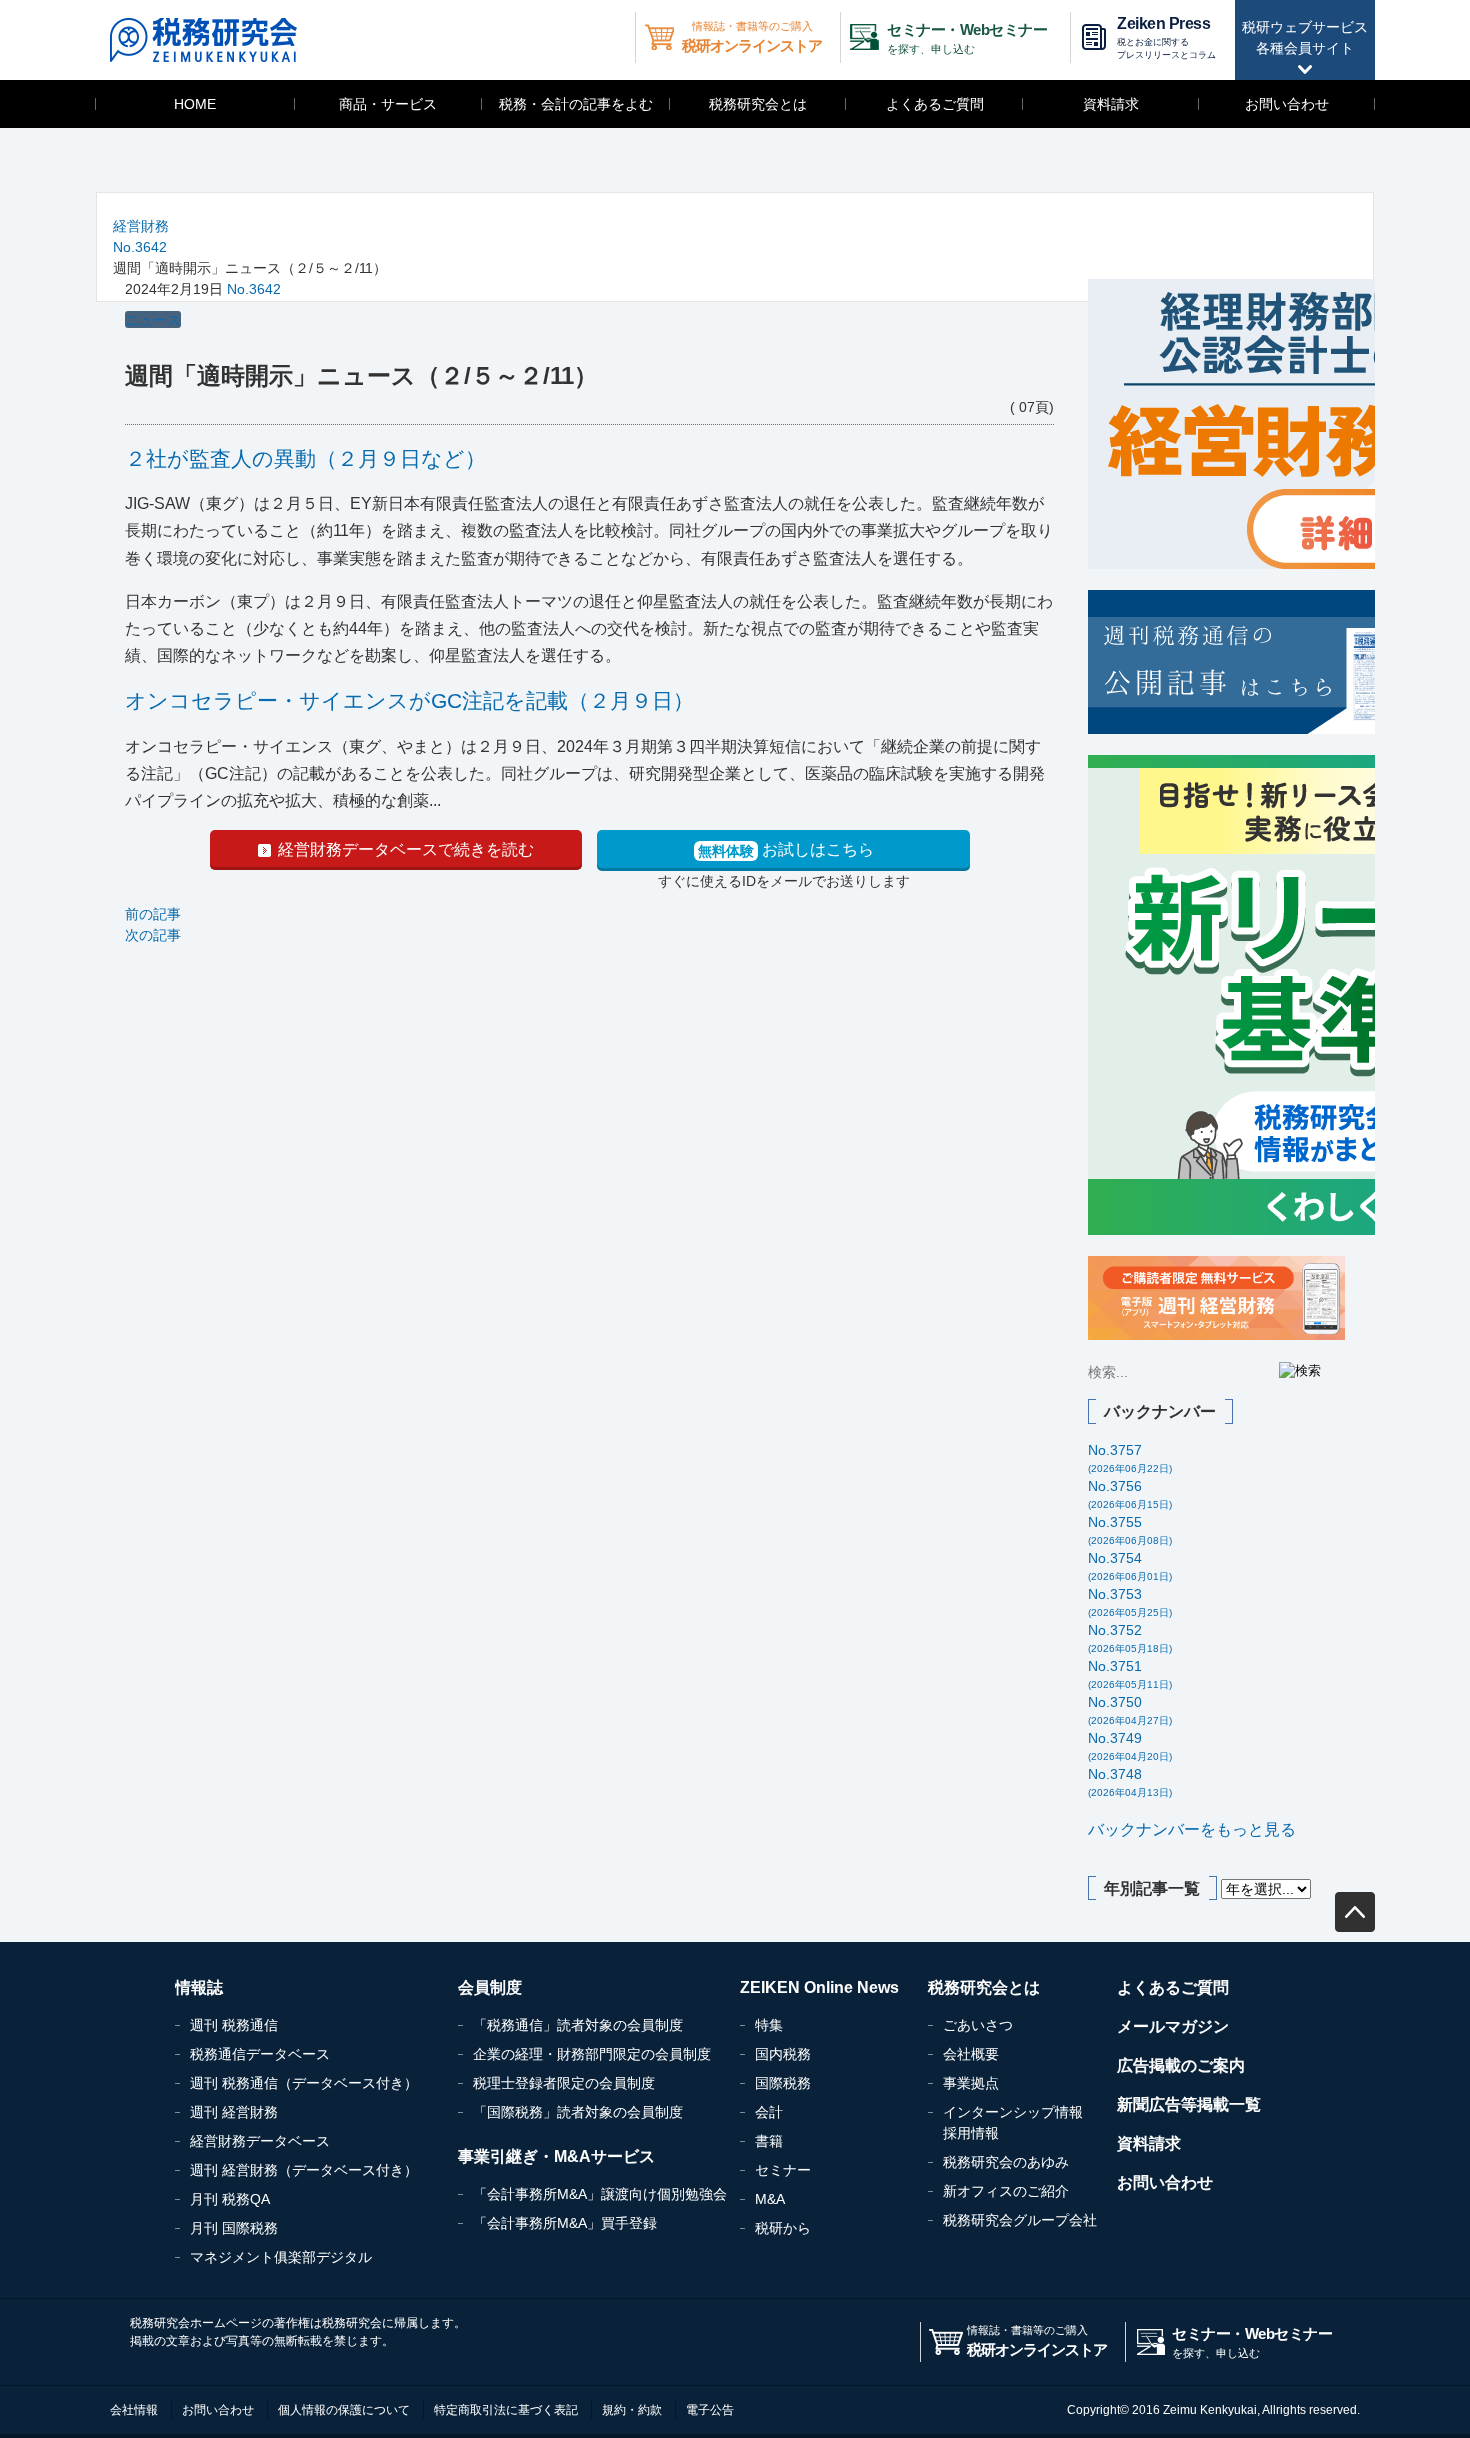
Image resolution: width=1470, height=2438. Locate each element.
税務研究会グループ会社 (1020, 2220)
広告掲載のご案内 (1181, 2065)
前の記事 (153, 914)
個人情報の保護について (344, 2410)
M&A (770, 2199)
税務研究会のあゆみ (1006, 2162)
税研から (783, 2228)
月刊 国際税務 (234, 2228)
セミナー (783, 2170)
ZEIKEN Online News (819, 1987)
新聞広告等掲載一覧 (1189, 2104)
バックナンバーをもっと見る (1192, 1829)
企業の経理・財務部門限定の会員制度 (592, 2054)
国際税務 (783, 2083)
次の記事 (153, 935)
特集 (769, 2025)
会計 (769, 2112)
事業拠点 (971, 2083)
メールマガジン (1173, 2026)
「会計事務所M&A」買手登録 (565, 2223)
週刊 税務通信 (234, 2025)
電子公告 (710, 2410)
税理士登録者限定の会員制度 (564, 2083)
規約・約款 (632, 2410)
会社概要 (971, 2054)
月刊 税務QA (230, 2199)
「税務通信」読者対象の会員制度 (578, 2025)
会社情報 (134, 2410)
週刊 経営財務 (234, 2112)
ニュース (153, 320)
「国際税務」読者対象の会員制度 (578, 2112)
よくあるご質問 (935, 104)
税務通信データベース (260, 2054)
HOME (195, 104)
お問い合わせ (1287, 104)
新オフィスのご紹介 (1006, 2191)
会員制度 (490, 1987)
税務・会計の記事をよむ (576, 104)
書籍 (769, 2141)
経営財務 (141, 226)
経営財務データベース (260, 2141)
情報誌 (199, 1987)
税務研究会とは (758, 104)
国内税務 (783, 2054)
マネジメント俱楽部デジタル (281, 2257)
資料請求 (1111, 104)
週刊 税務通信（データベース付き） (304, 2083)
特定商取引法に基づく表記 (506, 2410)
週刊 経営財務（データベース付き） (304, 2170)
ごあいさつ (978, 2025)
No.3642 (140, 247)
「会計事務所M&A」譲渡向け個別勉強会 (600, 2194)
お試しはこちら (786, 850)
